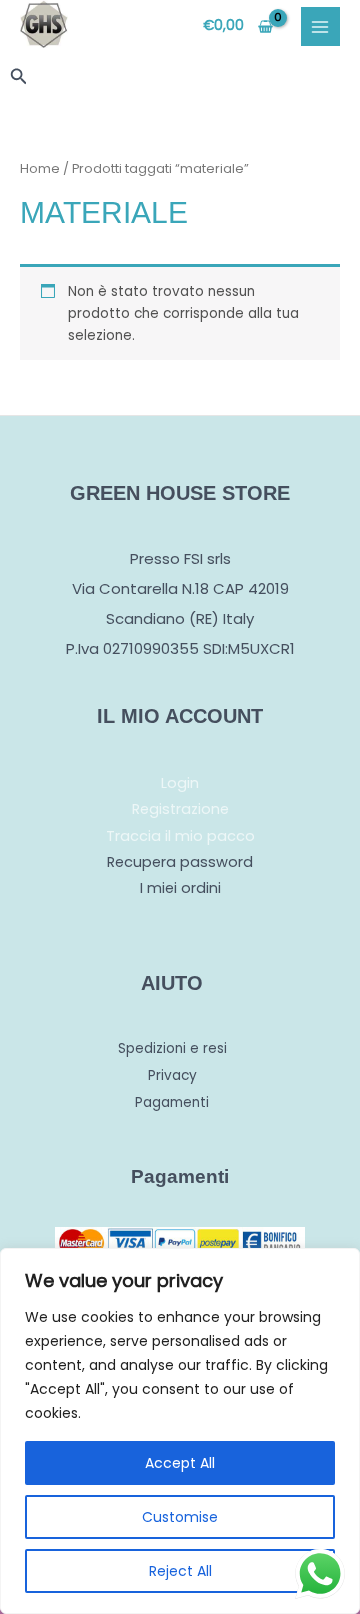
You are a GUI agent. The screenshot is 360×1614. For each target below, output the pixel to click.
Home (40, 168)
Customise (180, 1517)
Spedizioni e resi (172, 1048)
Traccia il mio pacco (180, 836)
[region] (180, 1431)
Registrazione (180, 809)
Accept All (180, 1463)
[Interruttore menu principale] (320, 26)
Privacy (172, 1075)
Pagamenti (172, 1102)
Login (180, 783)
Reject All (180, 1571)
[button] (19, 78)
